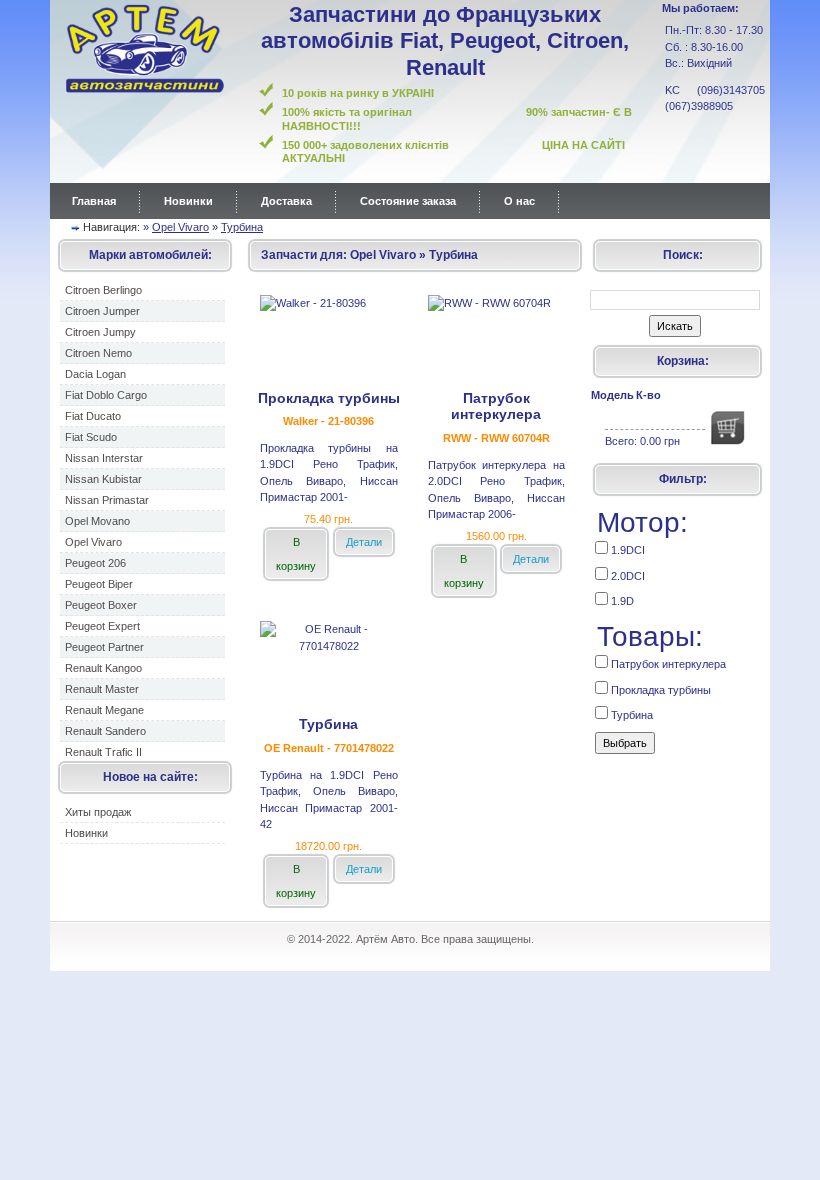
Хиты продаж (98, 812)
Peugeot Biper (99, 584)
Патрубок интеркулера (667, 664)
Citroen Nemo (98, 353)
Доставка (286, 201)
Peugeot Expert (102, 626)
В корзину (296, 554)
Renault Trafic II (103, 752)
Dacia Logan (95, 374)
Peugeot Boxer (101, 605)
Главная (94, 201)
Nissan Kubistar (103, 479)
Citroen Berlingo (103, 290)
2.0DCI (626, 576)
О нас (519, 201)
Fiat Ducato (93, 416)
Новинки (188, 201)
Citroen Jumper (102, 311)
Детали (364, 542)
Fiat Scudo (91, 437)
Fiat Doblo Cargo (106, 395)
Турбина (242, 227)
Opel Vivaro (180, 227)
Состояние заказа (408, 201)
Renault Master (102, 689)
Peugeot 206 (95, 563)
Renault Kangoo (103, 668)
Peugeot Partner (104, 647)
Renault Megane (104, 710)
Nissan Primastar (107, 500)
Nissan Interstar (104, 458)
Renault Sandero (105, 731)
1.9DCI (626, 550)
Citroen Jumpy (100, 332)
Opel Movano (97, 521)
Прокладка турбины (659, 690)
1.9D (621, 601)
